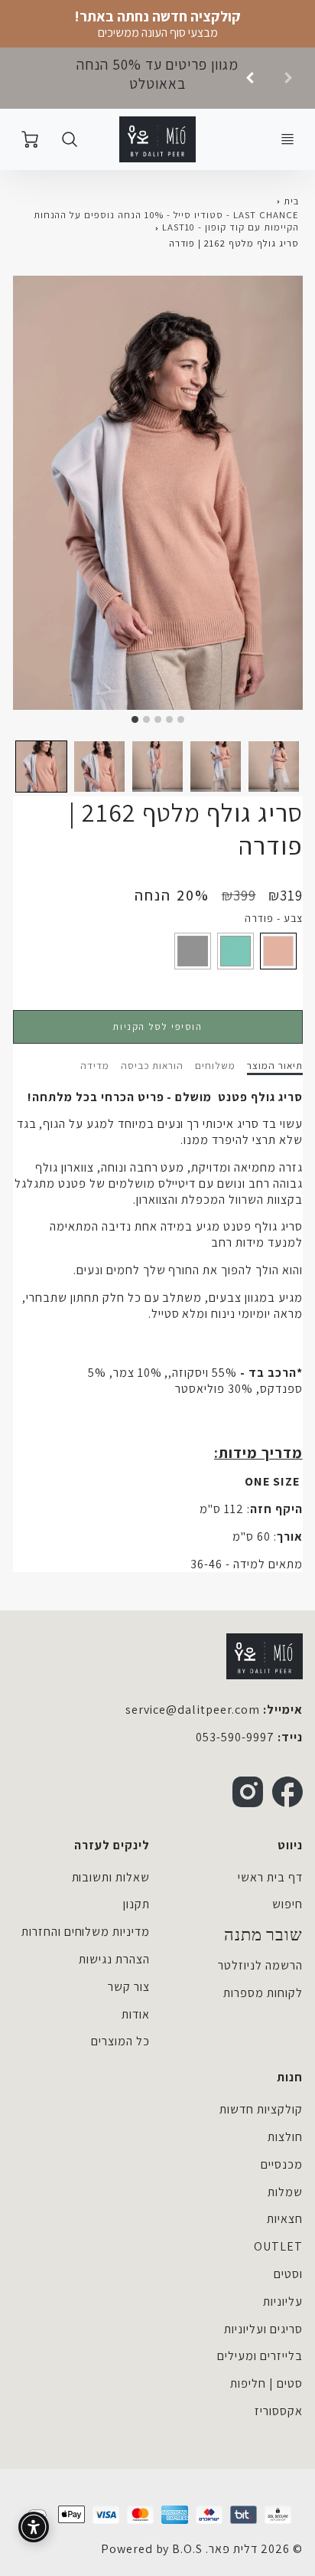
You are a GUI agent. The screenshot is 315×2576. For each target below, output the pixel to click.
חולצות (285, 2137)
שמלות (285, 2192)
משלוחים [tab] (215, 1066)
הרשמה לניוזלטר (260, 1965)
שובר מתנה (263, 1935)
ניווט (290, 1845)
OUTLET (278, 2246)
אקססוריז (279, 2411)
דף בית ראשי (270, 1877)
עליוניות (283, 2301)
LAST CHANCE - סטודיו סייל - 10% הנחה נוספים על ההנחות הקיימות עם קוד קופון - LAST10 (166, 221)
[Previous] (251, 78)
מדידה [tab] (95, 1066)
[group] (157, 78)
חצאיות (285, 2219)
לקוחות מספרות (263, 1993)
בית (291, 201)
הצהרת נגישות (114, 1959)
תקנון (136, 1904)
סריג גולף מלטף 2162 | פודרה (234, 243)
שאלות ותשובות (111, 1877)
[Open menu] (287, 139)
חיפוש (287, 1904)
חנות (290, 2077)
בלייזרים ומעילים (260, 2356)
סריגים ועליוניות (263, 2329)
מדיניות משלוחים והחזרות (86, 1932)
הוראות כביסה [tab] (153, 1066)
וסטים (288, 2274)
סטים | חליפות (266, 2383)
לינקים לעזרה (112, 1845)
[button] (41, 767)
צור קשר (129, 1987)
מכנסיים (282, 2164)
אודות (136, 2014)
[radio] (278, 951)
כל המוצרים (120, 2041)
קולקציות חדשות (261, 2109)
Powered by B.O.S (152, 2549)
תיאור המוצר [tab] (275, 1066)
